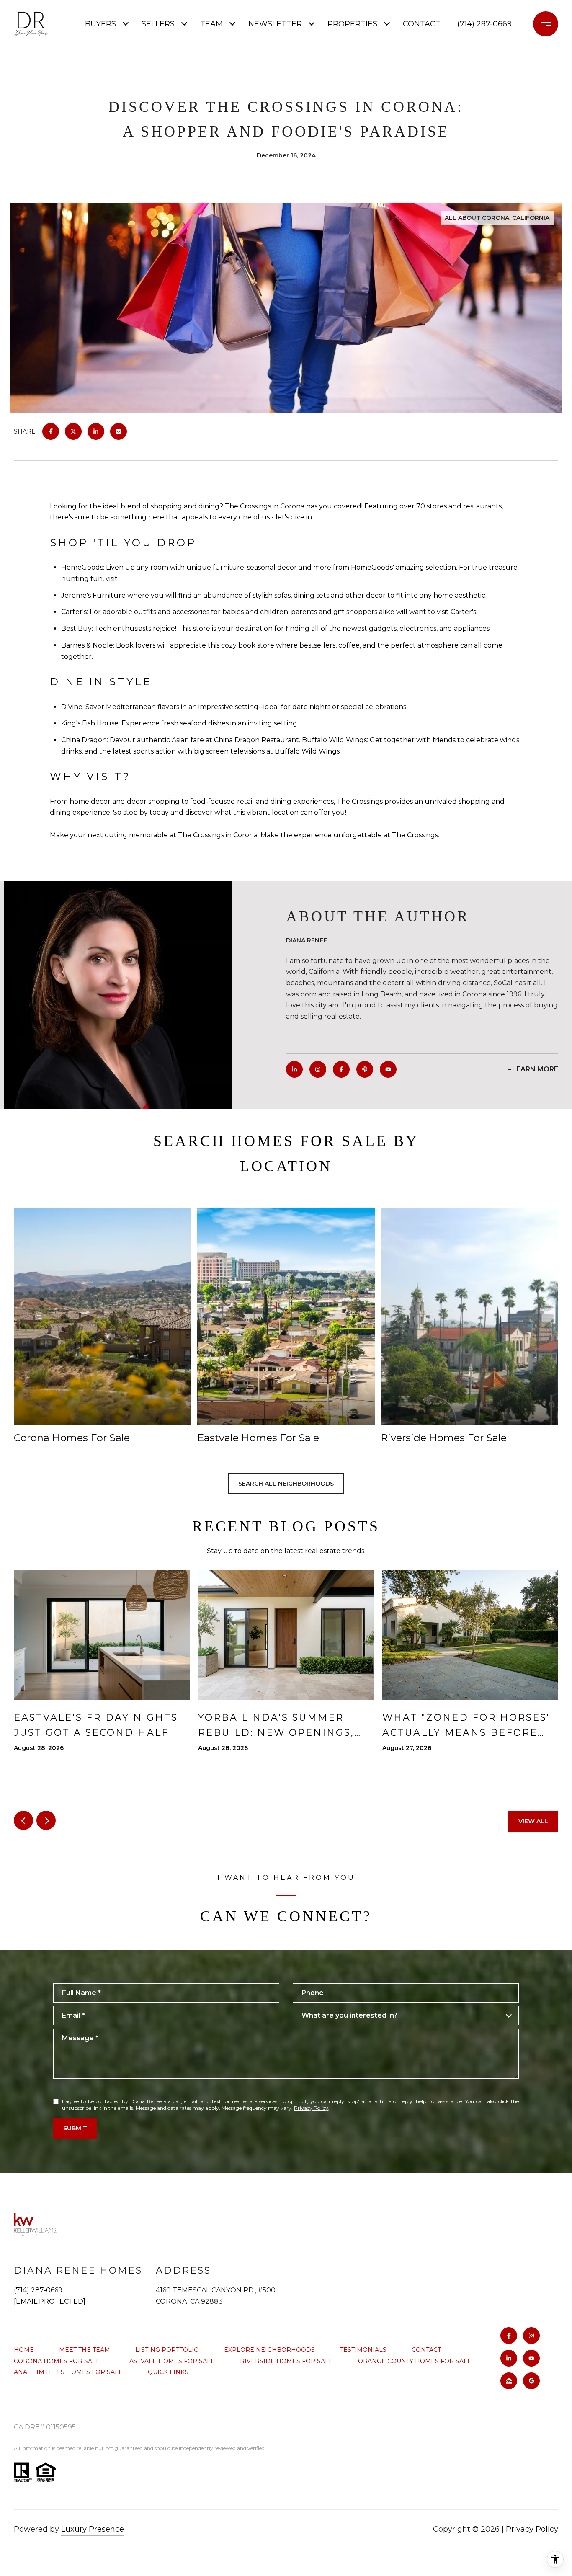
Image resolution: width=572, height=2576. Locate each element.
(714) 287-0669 (484, 24)
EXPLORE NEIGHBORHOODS (269, 2350)
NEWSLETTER (275, 24)
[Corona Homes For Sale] (103, 1317)
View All (533, 1821)
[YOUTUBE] (388, 1069)
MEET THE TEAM (85, 2350)
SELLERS (158, 24)
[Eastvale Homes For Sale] (286, 1317)
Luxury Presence (93, 2529)
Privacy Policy (311, 2108)
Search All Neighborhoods (286, 1484)
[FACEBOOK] (341, 1069)
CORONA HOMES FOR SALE (57, 2361)
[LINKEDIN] (294, 1069)
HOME (24, 2350)
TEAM (211, 24)
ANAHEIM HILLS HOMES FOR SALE (68, 2372)
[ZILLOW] (509, 2381)
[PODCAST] (365, 1069)
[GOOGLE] (531, 2381)
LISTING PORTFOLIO (167, 2350)
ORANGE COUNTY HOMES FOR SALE (415, 2361)
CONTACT (426, 2350)
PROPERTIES (352, 24)
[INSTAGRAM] (318, 1069)
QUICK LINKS (168, 2372)
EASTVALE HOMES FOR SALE (170, 2361)
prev (23, 1820)
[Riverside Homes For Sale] (469, 1317)
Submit (75, 2128)
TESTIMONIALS (363, 2350)
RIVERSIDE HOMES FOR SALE (286, 2361)
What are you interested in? (349, 2015)
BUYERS (100, 24)
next (46, 1820)
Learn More (535, 1069)
